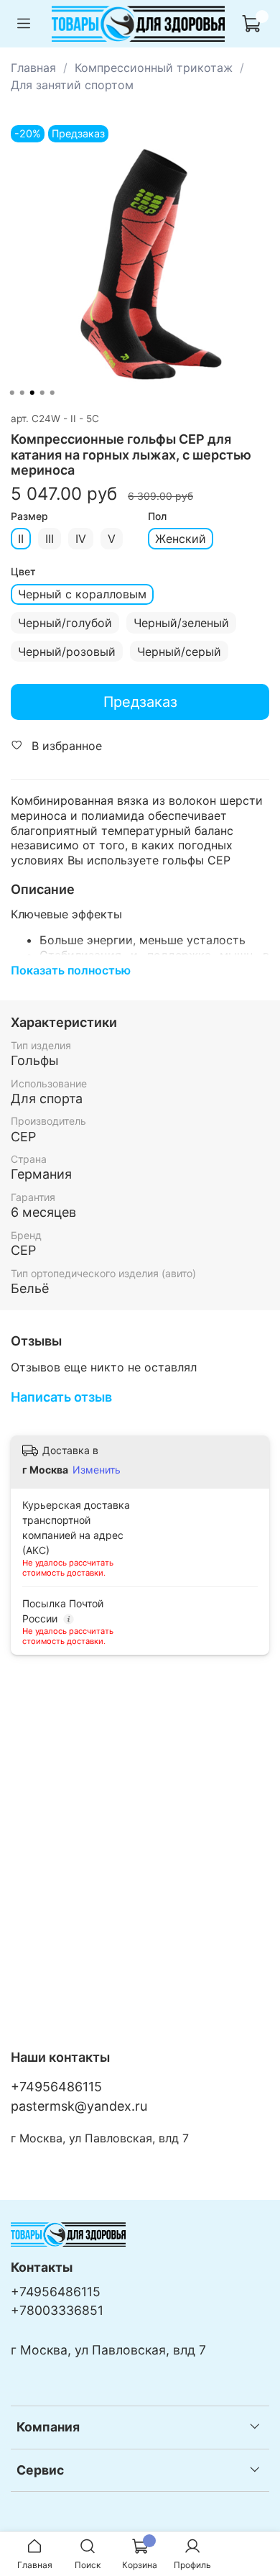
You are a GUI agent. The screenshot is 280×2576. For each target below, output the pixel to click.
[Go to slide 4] (42, 393)
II (21, 539)
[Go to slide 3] (32, 393)
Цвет (23, 572)
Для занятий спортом (72, 85)
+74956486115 (56, 2087)
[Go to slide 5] (52, 393)
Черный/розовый (67, 652)
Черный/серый (179, 652)
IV (81, 539)
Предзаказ (140, 702)
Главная (33, 68)
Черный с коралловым (82, 594)
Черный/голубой (65, 623)
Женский (181, 539)
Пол (157, 516)
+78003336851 (57, 2310)
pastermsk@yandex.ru (79, 2106)
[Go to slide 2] (22, 393)
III (50, 539)
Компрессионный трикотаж (154, 68)
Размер (29, 516)
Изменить (97, 1470)
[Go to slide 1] (12, 393)
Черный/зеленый (181, 623)
